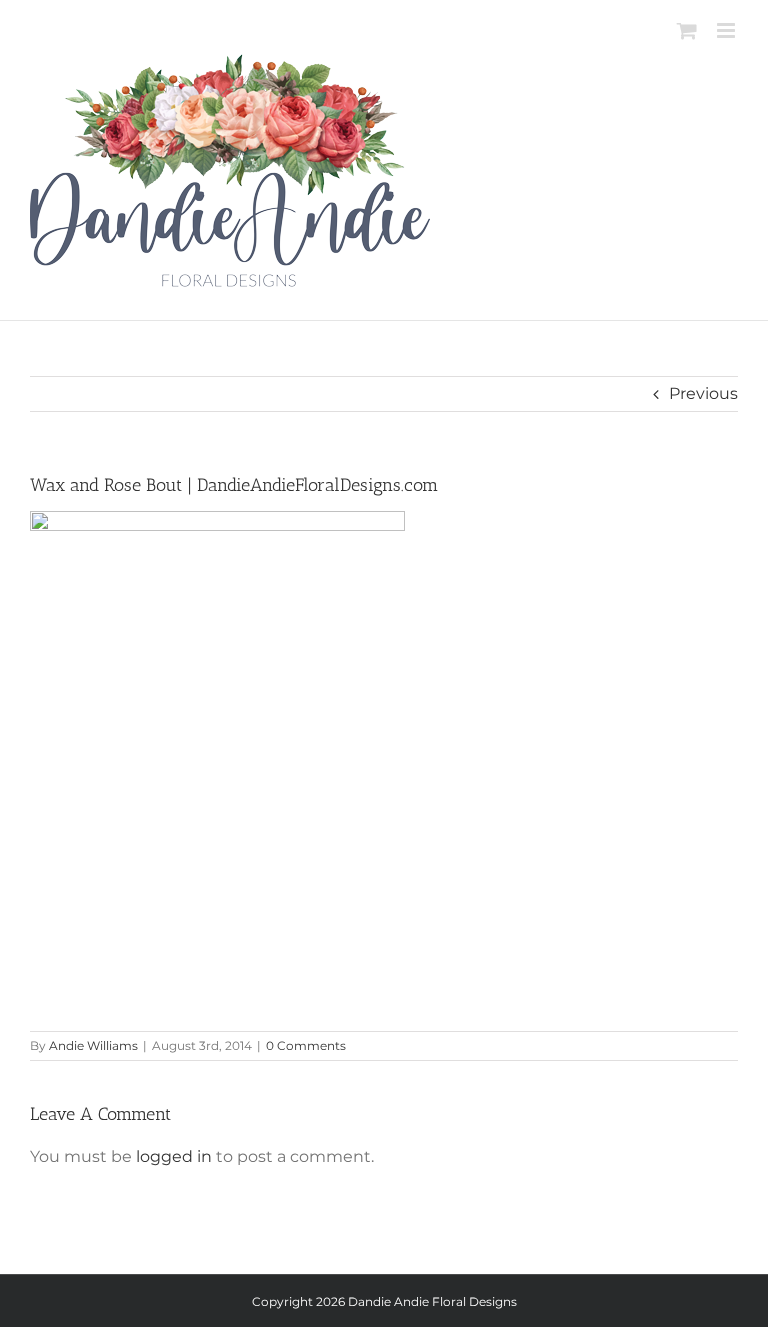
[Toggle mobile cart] (687, 30)
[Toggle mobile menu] (727, 30)
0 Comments (306, 1045)
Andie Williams (93, 1045)
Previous (703, 393)
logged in (174, 1156)
